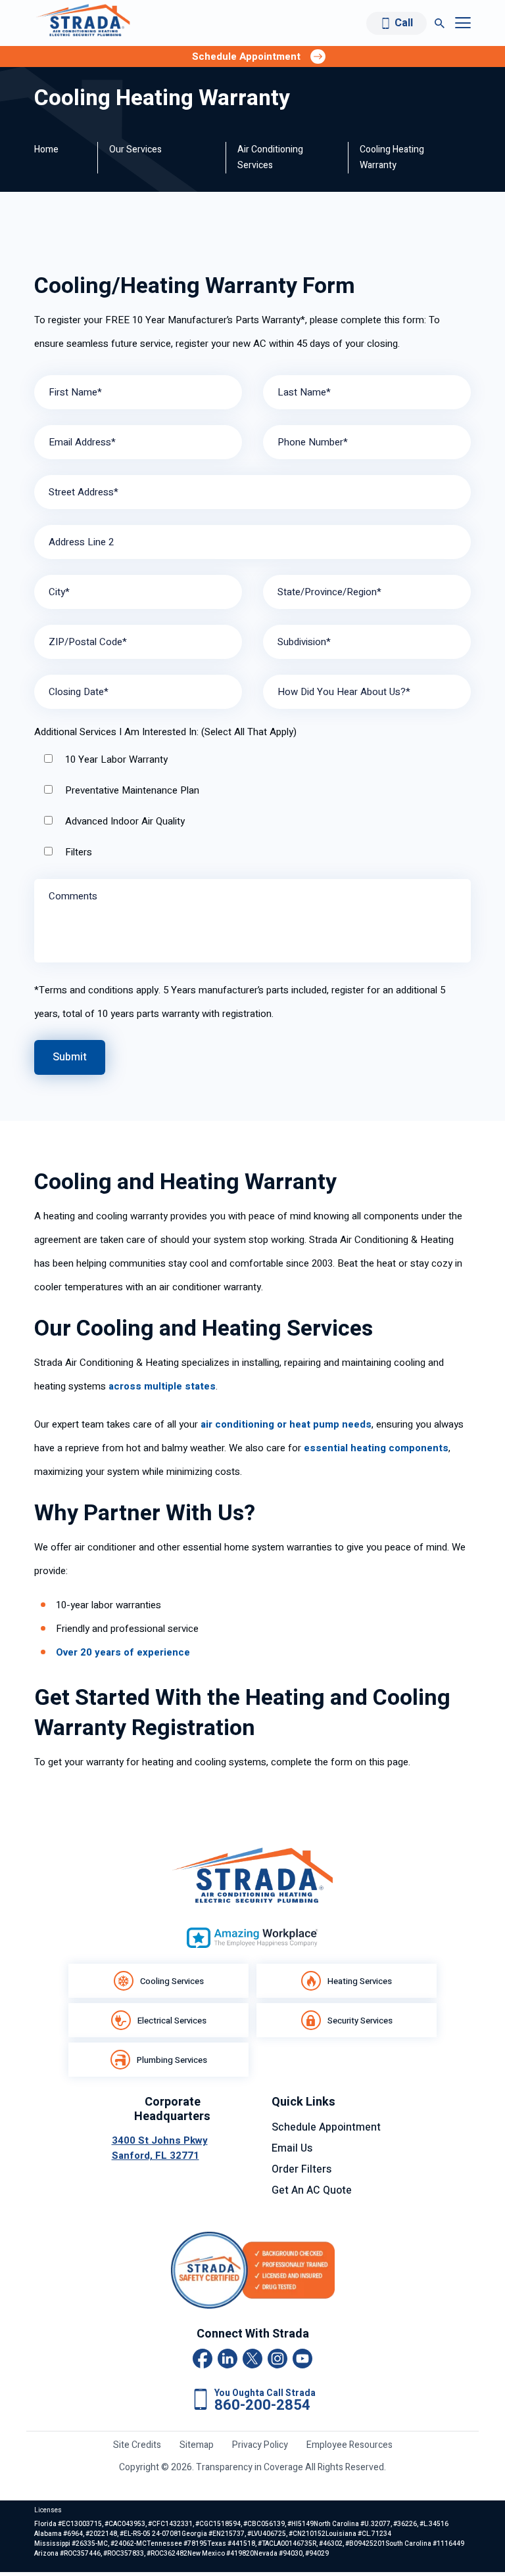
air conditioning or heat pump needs (286, 1424)
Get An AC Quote (312, 2190)
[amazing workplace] (252, 1938)
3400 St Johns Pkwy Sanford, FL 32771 (160, 2148)
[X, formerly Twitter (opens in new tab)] (252, 2359)
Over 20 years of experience (123, 1652)
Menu (463, 23)
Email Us (292, 2148)
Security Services (360, 2021)
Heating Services (360, 1981)
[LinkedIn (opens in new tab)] (228, 2359)
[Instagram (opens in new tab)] (277, 2359)
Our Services (135, 149)
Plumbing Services (172, 2060)
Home (46, 149)
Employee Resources (349, 2445)
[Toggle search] (440, 23)
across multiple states (162, 1386)
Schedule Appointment (326, 2127)
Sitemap (197, 2445)
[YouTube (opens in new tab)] (302, 2359)
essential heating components (376, 1448)
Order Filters (301, 2169)
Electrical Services (172, 2021)
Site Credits (137, 2445)
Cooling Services (172, 1981)
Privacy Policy (260, 2445)
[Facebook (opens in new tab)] (203, 2359)
